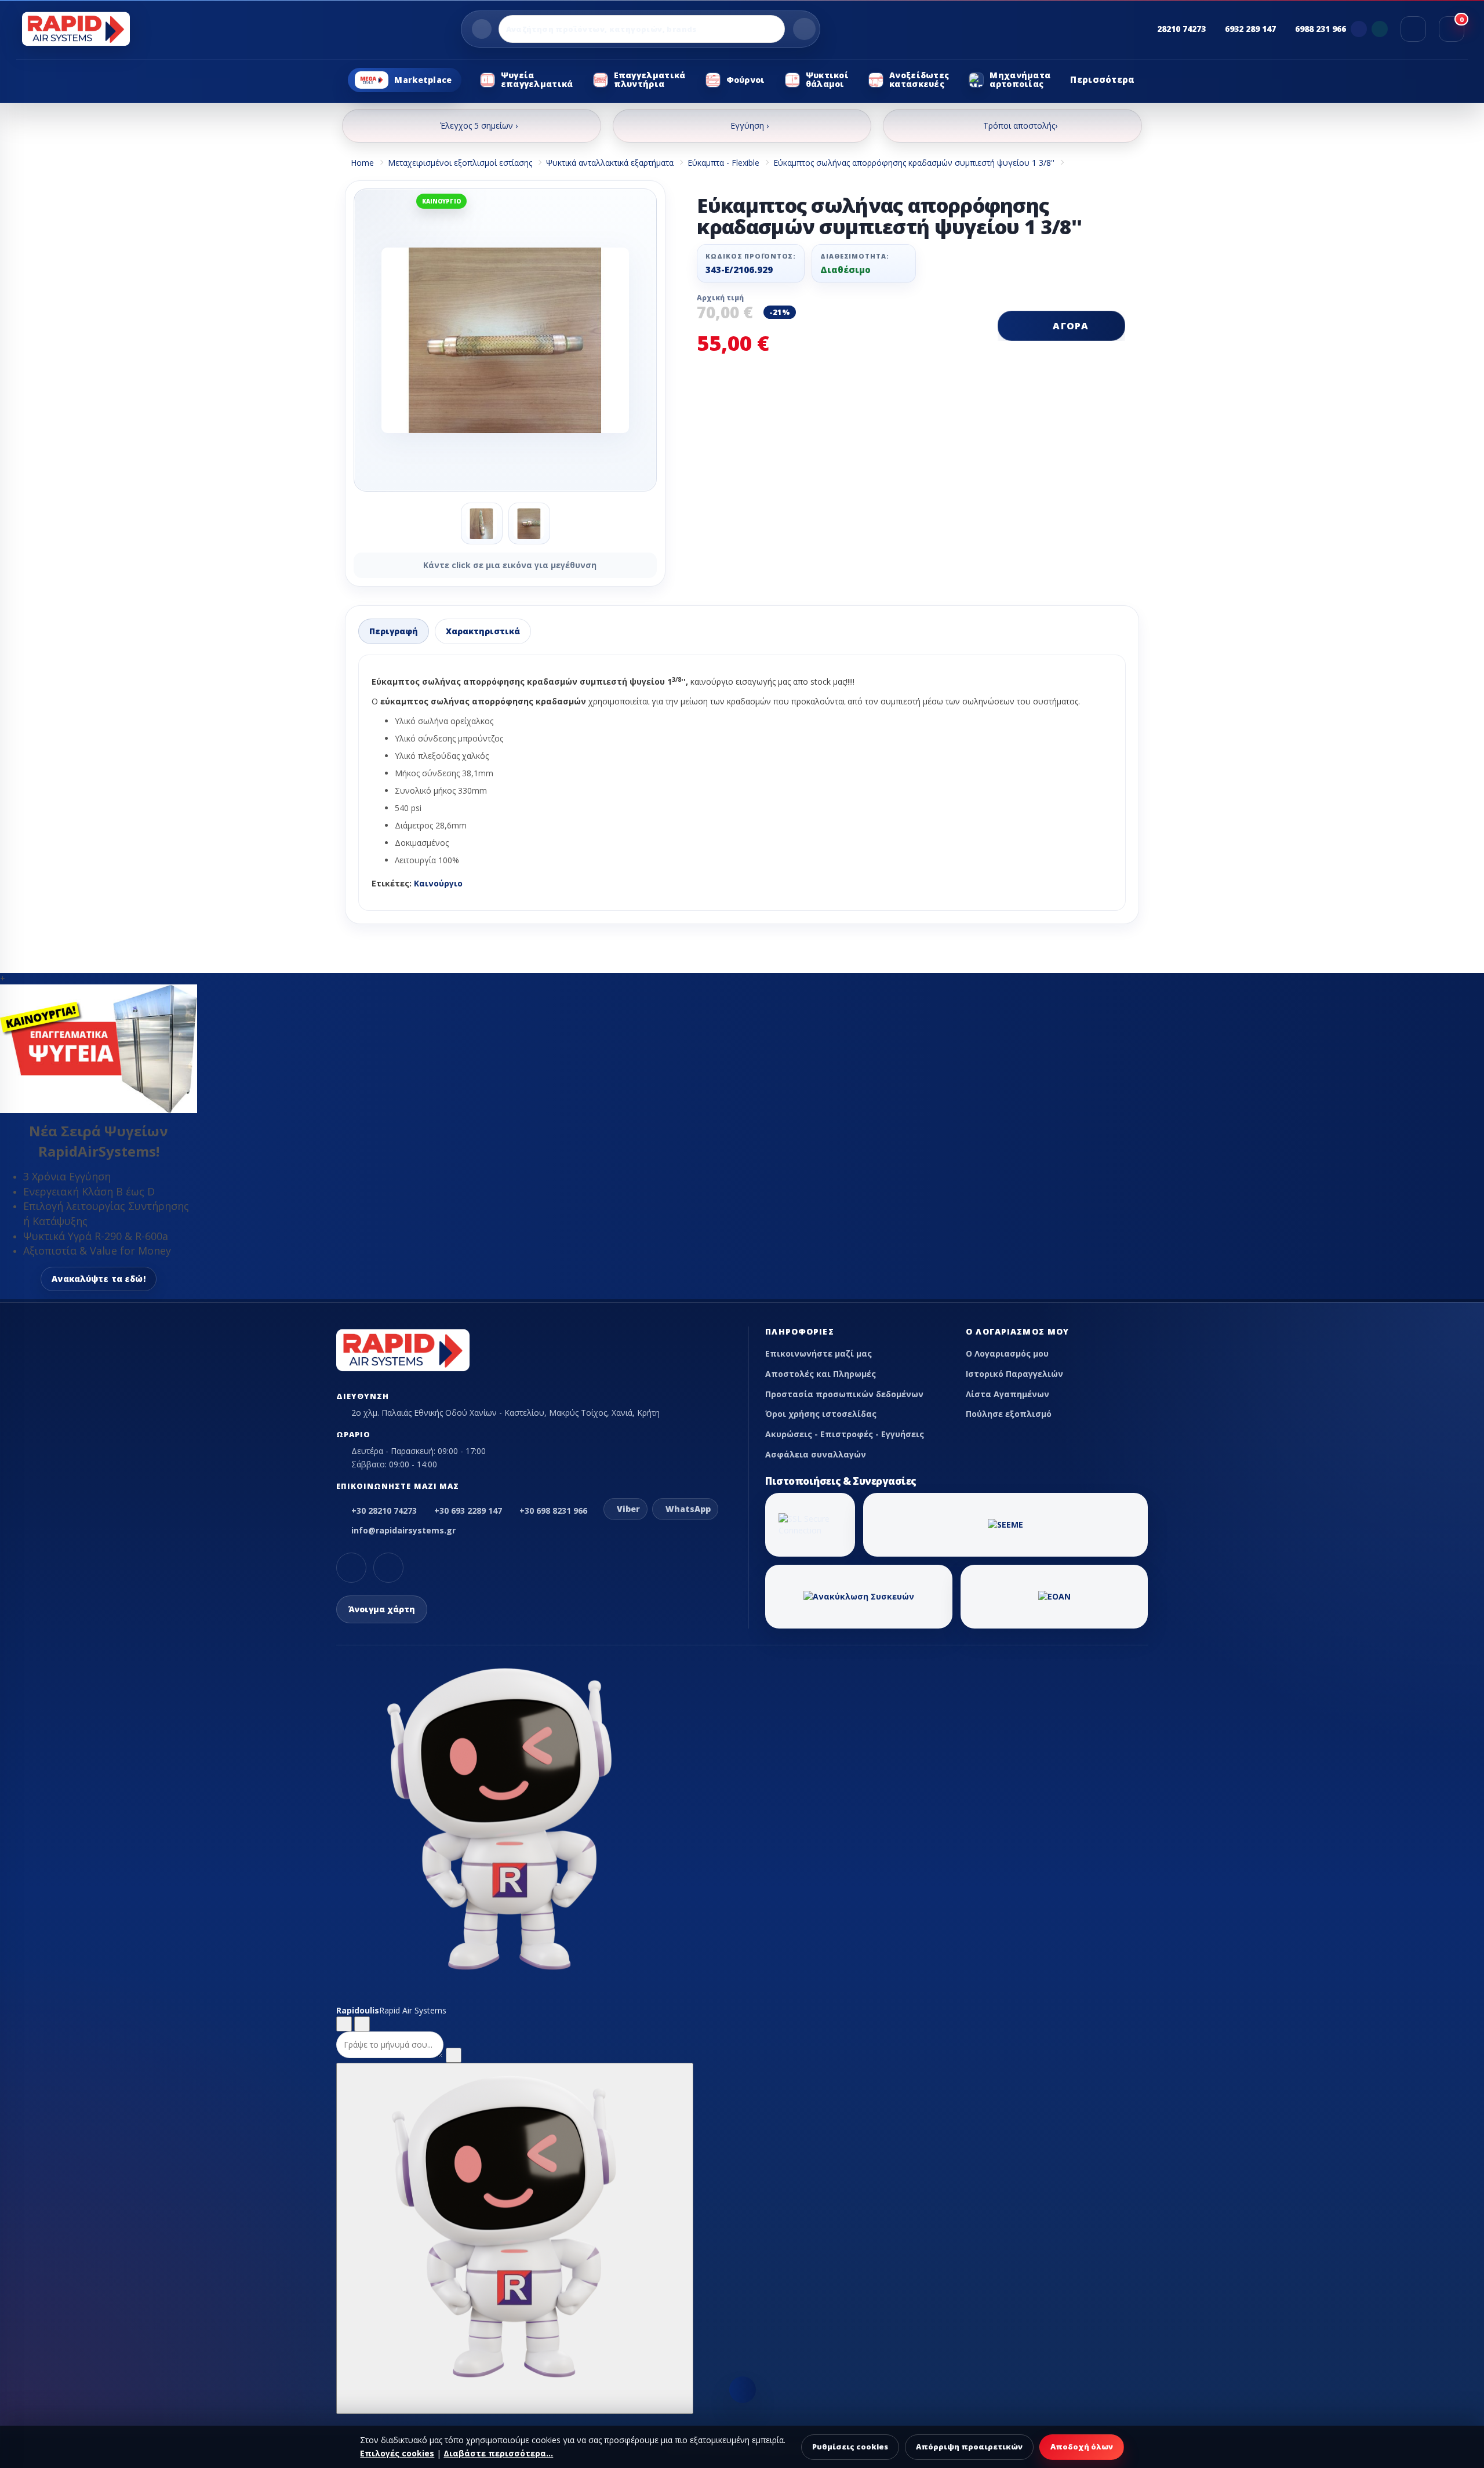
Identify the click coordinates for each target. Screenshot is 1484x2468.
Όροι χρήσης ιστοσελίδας (821, 1414)
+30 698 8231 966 (553, 1511)
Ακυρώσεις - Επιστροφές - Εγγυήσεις (845, 1434)
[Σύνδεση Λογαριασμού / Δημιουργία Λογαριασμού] (1413, 29)
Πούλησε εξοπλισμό (1009, 1414)
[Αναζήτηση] (804, 29)
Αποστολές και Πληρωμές (821, 1374)
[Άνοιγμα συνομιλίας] (515, 2238)
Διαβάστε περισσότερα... (498, 2453)
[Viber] (1359, 29)
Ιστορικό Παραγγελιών (1014, 1374)
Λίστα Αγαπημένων (1007, 1394)
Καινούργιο (438, 883)
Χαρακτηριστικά (483, 631)
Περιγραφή (394, 631)
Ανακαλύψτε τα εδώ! (99, 1279)
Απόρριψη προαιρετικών (969, 2447)
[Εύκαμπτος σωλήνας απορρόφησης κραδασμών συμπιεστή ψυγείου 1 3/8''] (505, 340)
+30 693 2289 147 (468, 1511)
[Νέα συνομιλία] (344, 2024)
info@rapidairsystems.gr (403, 1530)
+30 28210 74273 (384, 1511)
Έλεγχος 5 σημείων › (479, 126)
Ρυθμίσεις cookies (850, 2447)
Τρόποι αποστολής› (1020, 126)
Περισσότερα (1102, 79)
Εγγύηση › (750, 126)
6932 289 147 (1250, 29)
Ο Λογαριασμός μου (1007, 1353)
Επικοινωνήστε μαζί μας (819, 1353)
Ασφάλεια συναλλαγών (816, 1454)
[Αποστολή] (454, 2055)
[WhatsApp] (1380, 29)
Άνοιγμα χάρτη (382, 1609)
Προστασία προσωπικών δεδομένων (844, 1394)
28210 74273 (1181, 29)
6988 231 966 (1321, 29)
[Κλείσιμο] (362, 2024)
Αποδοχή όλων (1082, 2447)
